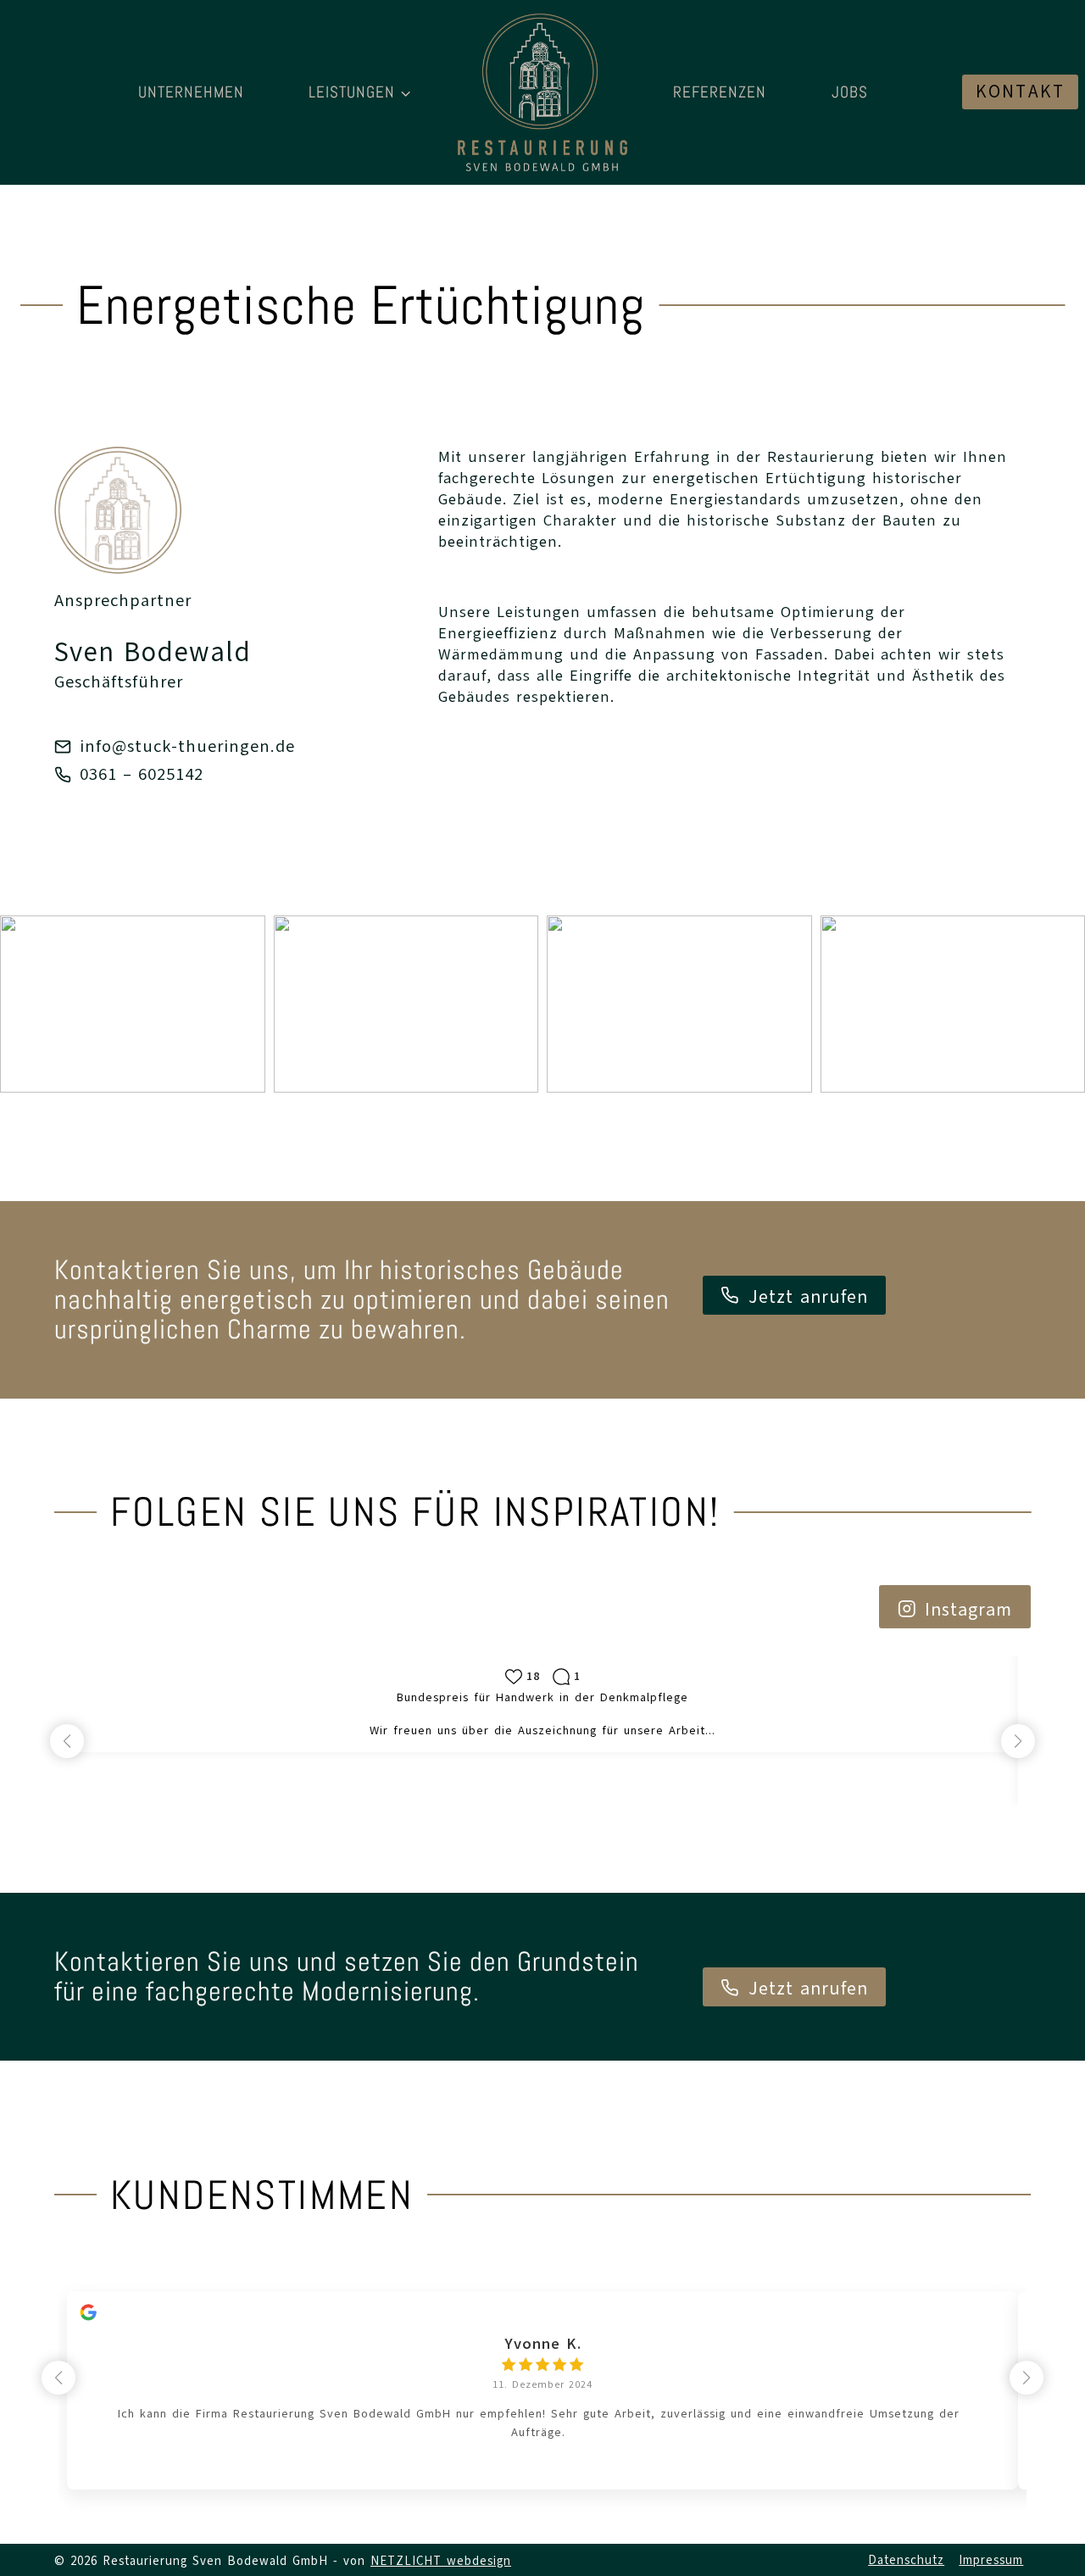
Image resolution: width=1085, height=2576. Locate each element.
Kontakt (1020, 92)
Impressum (991, 2560)
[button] (133, 1004)
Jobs (850, 92)
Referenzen (720, 92)
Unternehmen (191, 92)
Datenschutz (906, 2560)
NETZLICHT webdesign (441, 2561)
